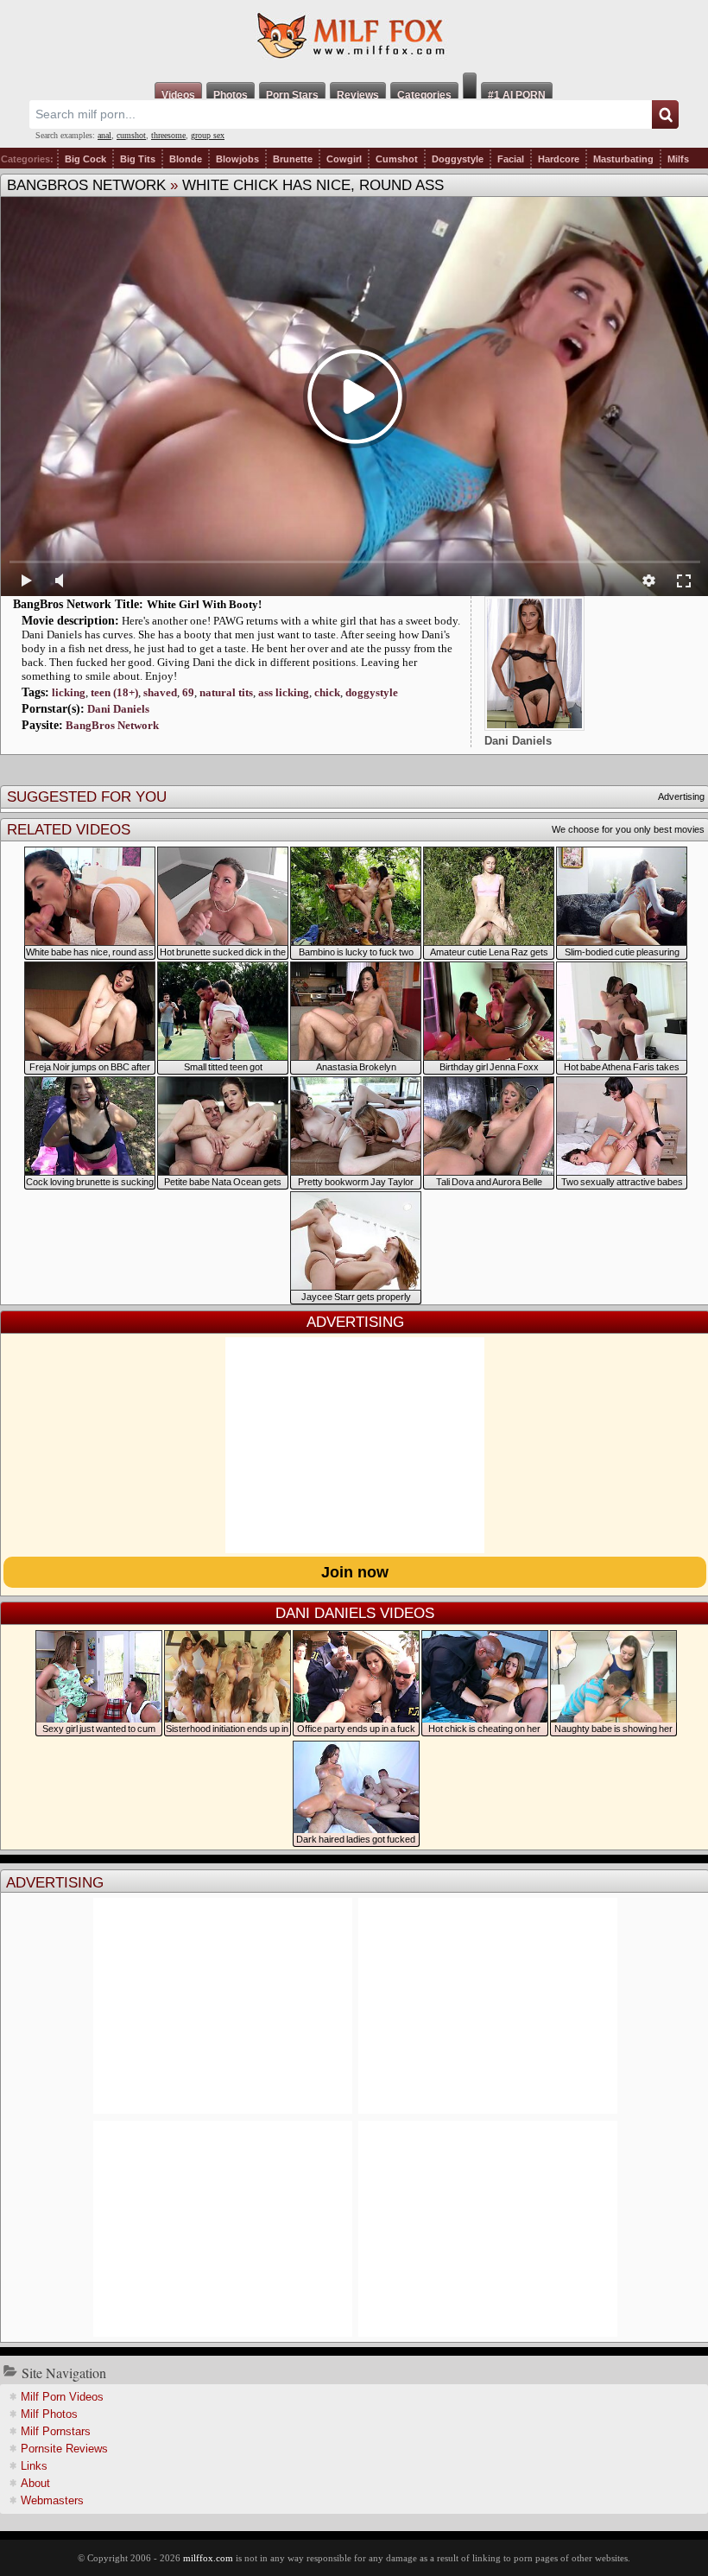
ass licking (284, 692)
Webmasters (52, 2500)
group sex (208, 135)
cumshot (131, 135)
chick (327, 692)
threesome (168, 135)
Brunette (293, 159)
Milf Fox (354, 36)
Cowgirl (344, 159)
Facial (511, 159)
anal (104, 135)
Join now (355, 1572)
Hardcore (559, 159)
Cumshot (397, 159)
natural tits (226, 692)
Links (34, 2466)
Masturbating (623, 159)
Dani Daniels (118, 709)
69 (188, 692)
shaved (160, 692)
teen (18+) (114, 692)
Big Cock (85, 159)
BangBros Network (86, 185)
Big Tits (138, 159)
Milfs (678, 159)
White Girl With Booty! (204, 604)
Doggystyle (458, 159)
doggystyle (372, 692)
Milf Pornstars (56, 2431)
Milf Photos (49, 2414)
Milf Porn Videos (62, 2397)
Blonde (186, 159)
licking (69, 692)
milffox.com (208, 2558)
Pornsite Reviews (64, 2449)
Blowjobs (237, 159)
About (35, 2483)
